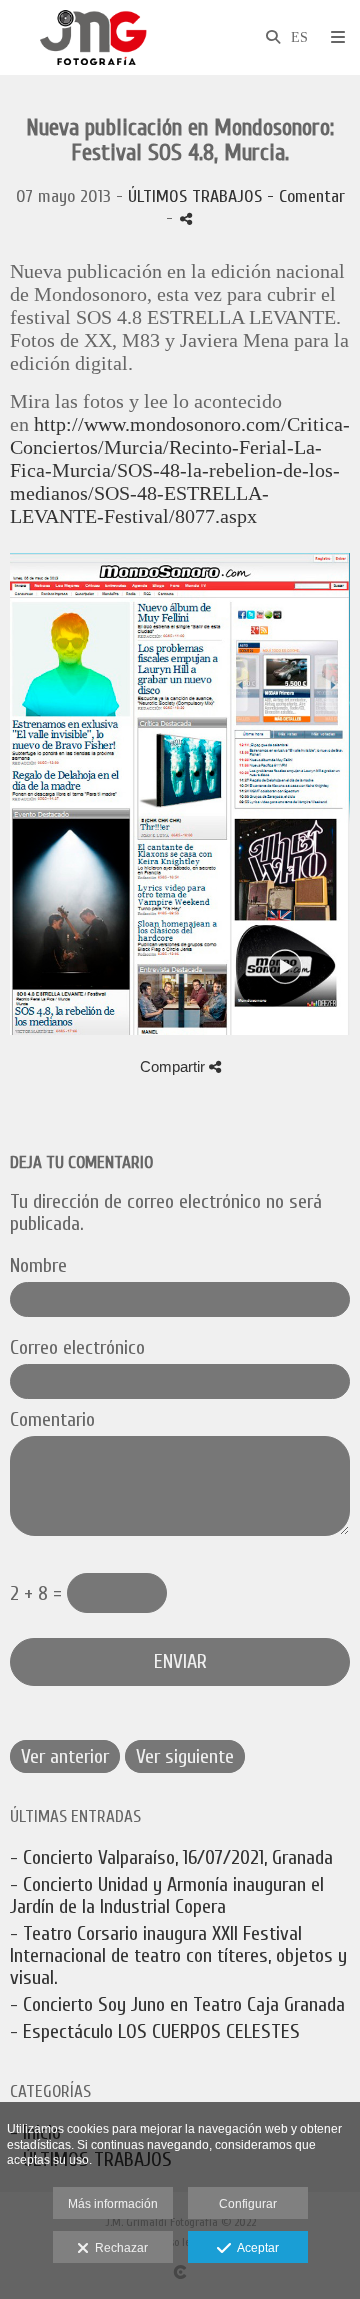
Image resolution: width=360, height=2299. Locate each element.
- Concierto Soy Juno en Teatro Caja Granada (177, 2004)
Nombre (38, 1266)
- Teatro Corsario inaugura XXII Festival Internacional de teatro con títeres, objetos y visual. (178, 1955)
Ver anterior (65, 1756)
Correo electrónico (77, 1348)
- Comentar (306, 196)
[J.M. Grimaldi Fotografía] (92, 37)
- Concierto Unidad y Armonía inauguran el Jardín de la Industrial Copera (167, 1895)
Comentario (52, 1420)
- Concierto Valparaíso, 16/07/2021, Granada (171, 1857)
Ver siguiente (185, 1756)
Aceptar (255, 2248)
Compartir (174, 1066)
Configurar (248, 2204)
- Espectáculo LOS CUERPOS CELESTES (155, 2031)
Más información (113, 2204)
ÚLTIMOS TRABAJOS (195, 196)
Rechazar (118, 2248)
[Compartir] (186, 218)
